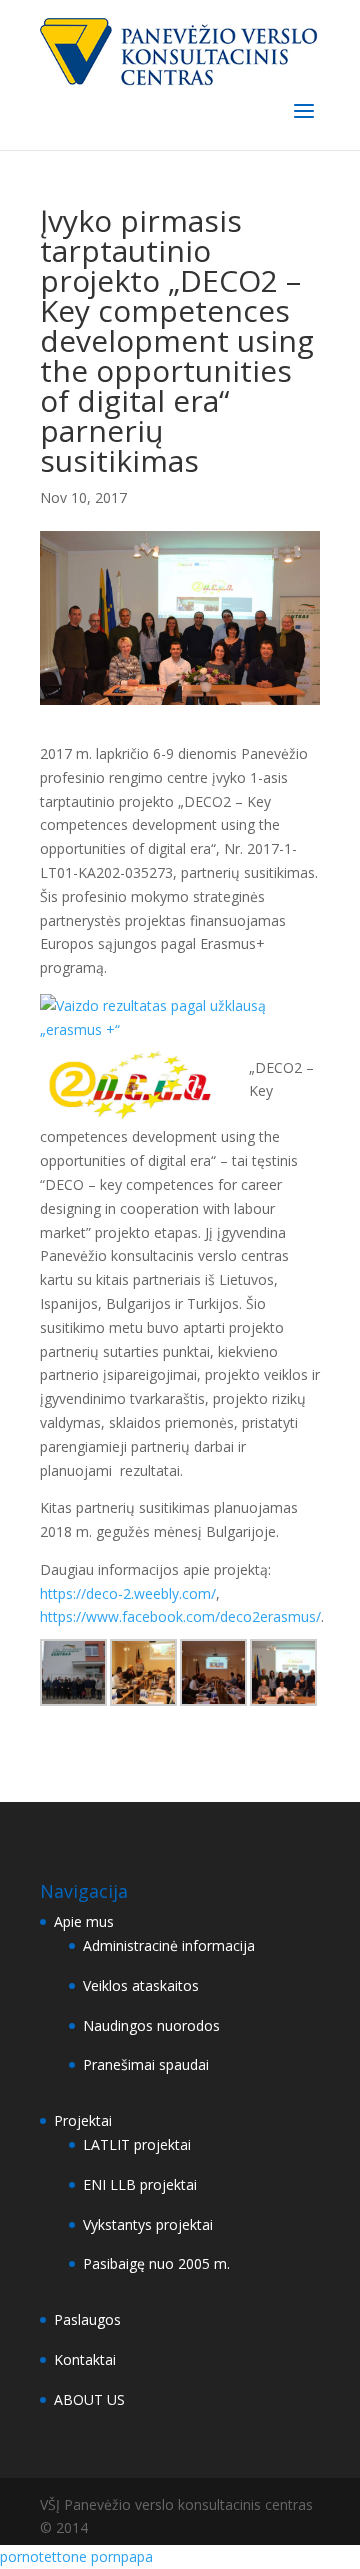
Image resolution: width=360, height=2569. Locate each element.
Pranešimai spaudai (146, 2064)
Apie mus (84, 1921)
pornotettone (43, 2556)
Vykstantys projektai (148, 2224)
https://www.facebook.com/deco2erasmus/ (180, 1616)
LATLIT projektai (137, 2144)
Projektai (83, 2120)
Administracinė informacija (169, 1945)
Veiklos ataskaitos (141, 1985)
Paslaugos (87, 2319)
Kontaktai (85, 2359)
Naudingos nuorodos (151, 2025)
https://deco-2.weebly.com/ (128, 1593)
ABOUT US (89, 2399)
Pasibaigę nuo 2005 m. (156, 2263)
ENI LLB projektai (140, 2184)
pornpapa (122, 2556)
